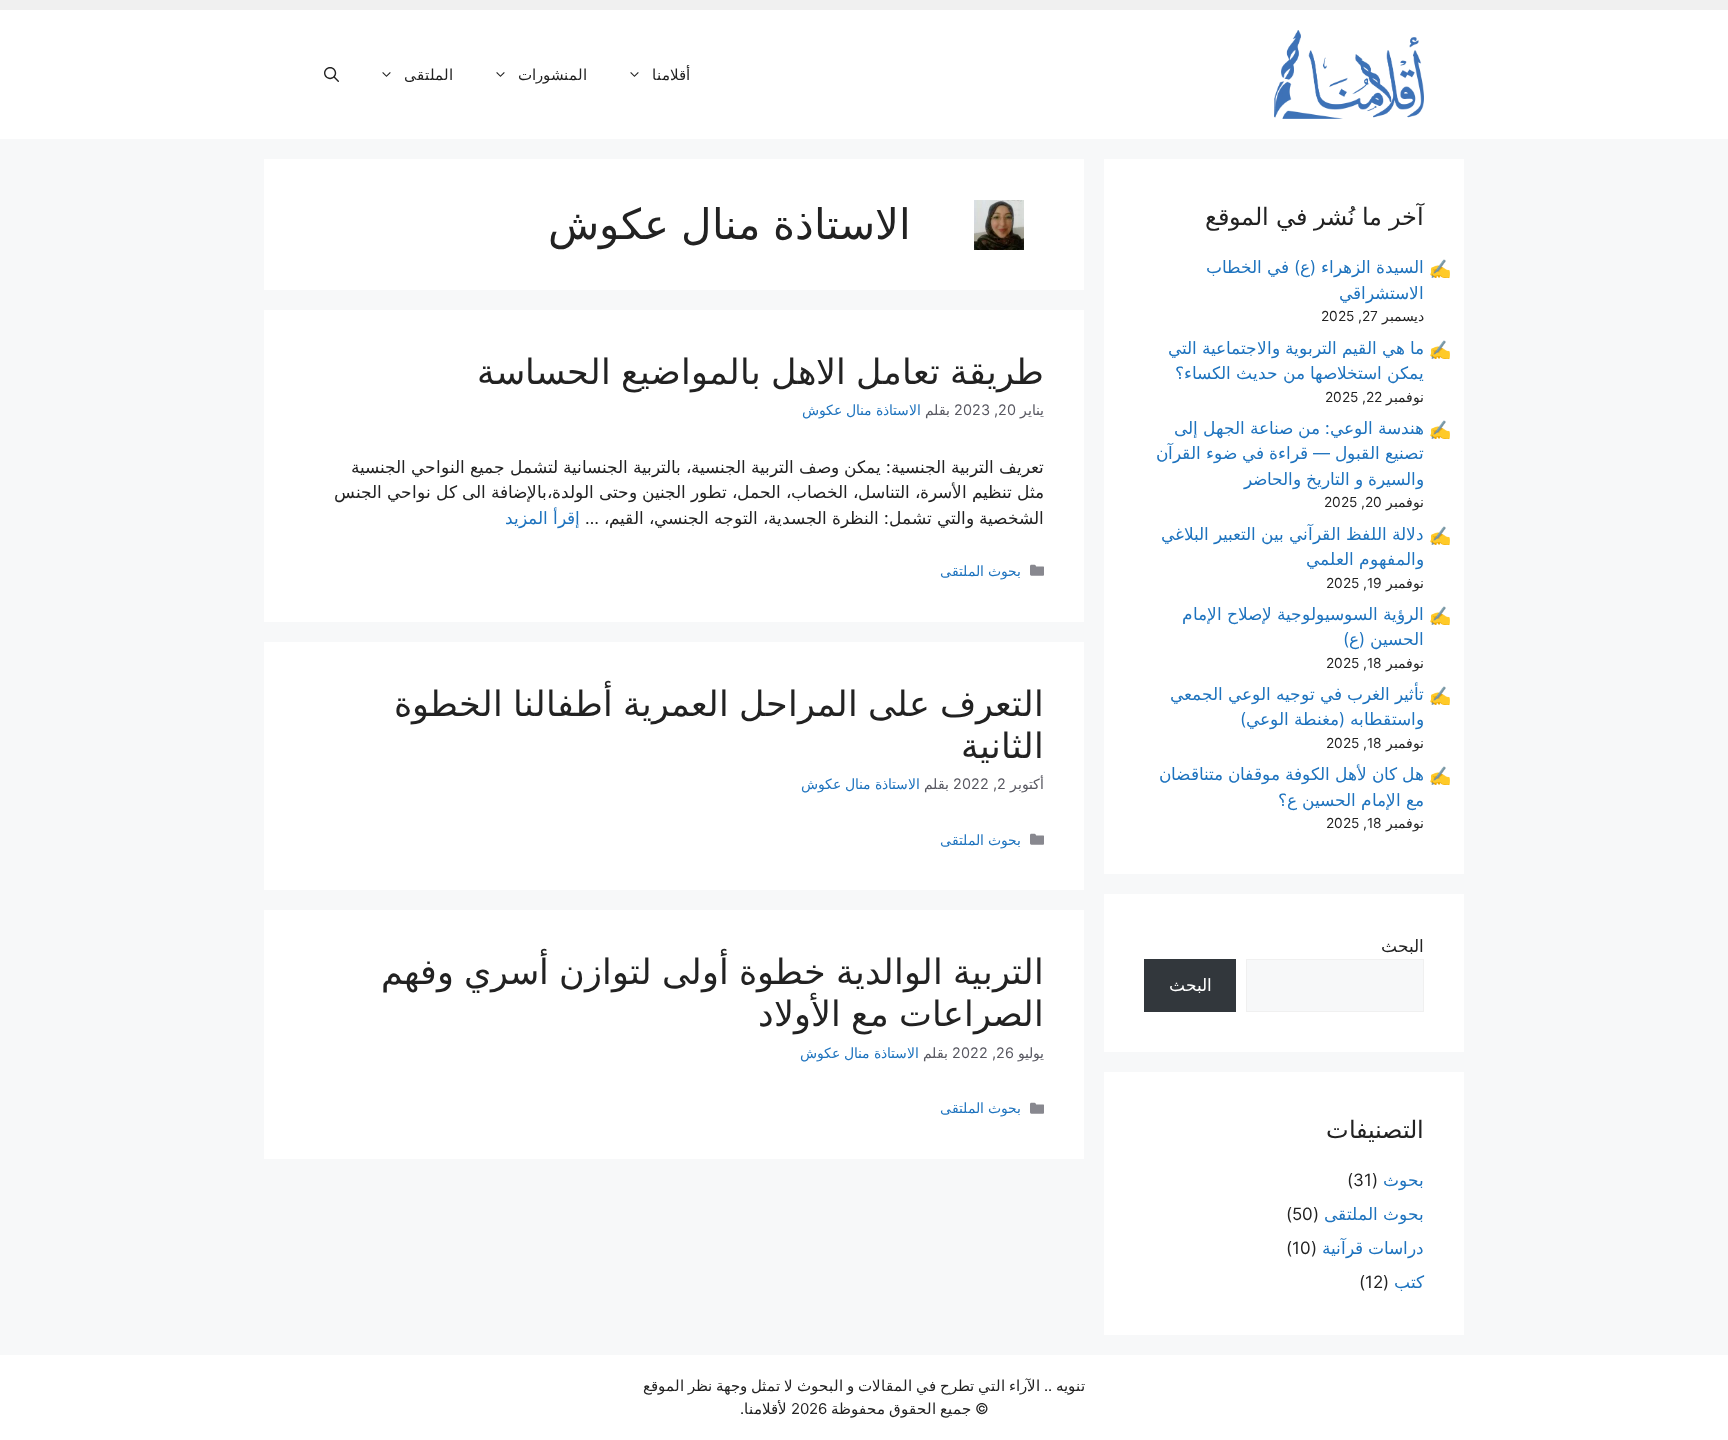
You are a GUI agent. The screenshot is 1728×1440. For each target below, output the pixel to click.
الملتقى (428, 74)
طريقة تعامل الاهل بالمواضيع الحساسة (760, 371)
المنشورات (552, 74)
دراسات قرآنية (1373, 1248)
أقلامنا (671, 74)
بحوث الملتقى (980, 570)
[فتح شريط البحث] (331, 75)
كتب (1409, 1282)
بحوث (1403, 1180)
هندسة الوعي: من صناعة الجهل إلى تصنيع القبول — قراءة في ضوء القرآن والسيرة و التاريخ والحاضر (1290, 453)
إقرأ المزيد (542, 518)
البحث (1402, 946)
